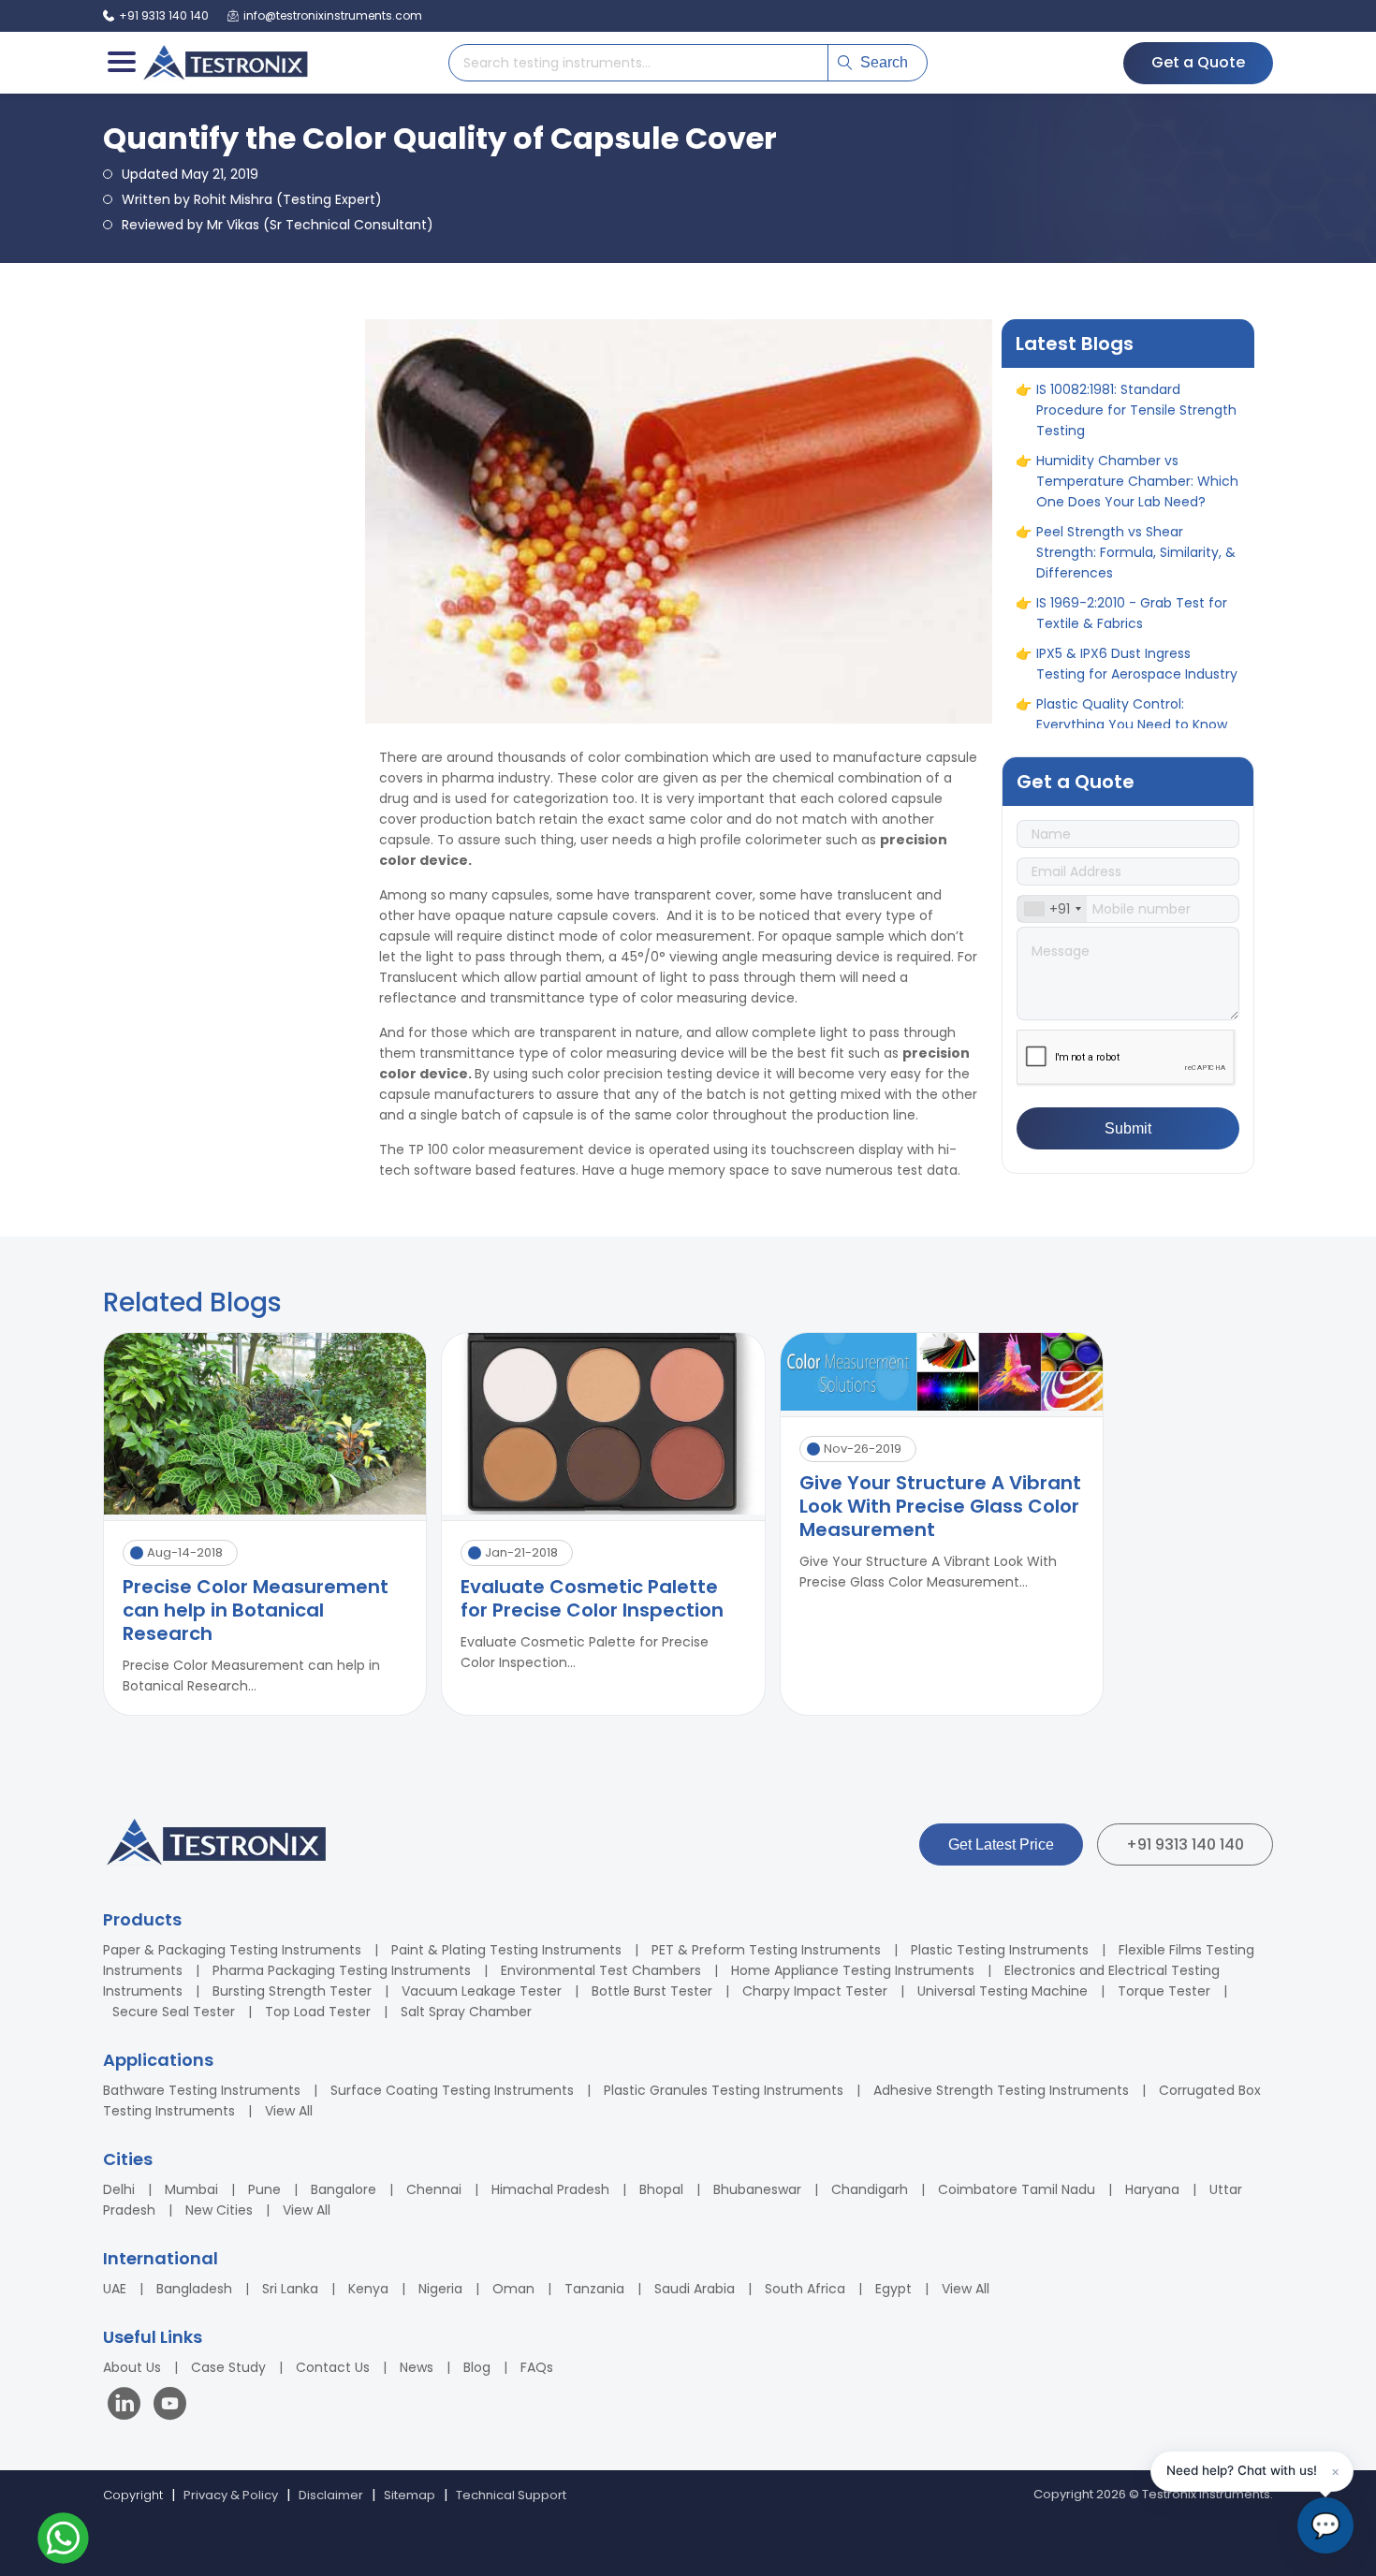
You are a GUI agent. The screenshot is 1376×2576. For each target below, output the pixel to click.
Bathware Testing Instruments (202, 2090)
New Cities (219, 2210)
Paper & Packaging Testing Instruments (232, 1950)
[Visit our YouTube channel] (170, 2406)
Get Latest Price (1001, 1844)
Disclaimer (331, 2495)
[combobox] (1052, 909)
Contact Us (333, 2367)
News (417, 2367)
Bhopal (661, 2189)
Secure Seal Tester (174, 2012)
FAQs (537, 2367)
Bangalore (344, 2189)
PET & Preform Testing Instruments (766, 1950)
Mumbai (191, 2189)
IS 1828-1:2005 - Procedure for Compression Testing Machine (1136, 646)
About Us (132, 2367)
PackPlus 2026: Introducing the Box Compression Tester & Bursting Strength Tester (1136, 707)
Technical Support (511, 2495)
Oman (513, 2289)
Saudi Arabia (695, 2289)
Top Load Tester (318, 2012)
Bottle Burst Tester (652, 1991)
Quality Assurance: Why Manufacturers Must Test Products (1119, 585)
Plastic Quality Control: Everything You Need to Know (1132, 524)
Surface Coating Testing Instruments (452, 2090)
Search (884, 62)
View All (289, 2111)
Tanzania (594, 2289)
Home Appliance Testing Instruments (853, 1970)
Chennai (434, 2189)
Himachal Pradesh (550, 2189)
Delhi (119, 2189)
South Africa (805, 2289)
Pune (264, 2189)
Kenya (368, 2289)
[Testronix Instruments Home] (225, 63)
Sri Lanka (290, 2289)
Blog (477, 2367)
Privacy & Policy (231, 2495)
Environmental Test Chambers (601, 1970)
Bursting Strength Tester (292, 1991)
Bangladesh (194, 2289)
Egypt (893, 2289)
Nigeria (440, 2289)
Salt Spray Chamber (466, 2012)
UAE (115, 2289)
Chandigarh (870, 2189)
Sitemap (410, 2495)
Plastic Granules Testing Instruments (724, 2090)
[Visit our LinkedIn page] (128, 2406)
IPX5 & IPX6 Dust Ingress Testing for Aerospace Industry (1137, 474)
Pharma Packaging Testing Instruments (342, 1970)
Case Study (228, 2367)
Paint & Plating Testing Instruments (506, 1950)
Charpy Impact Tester (815, 1991)
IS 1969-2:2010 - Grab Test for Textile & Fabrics (1132, 423)
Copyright (133, 2495)
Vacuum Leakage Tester (482, 1991)
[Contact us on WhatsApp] (63, 2541)
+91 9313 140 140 (1185, 1844)
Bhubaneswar (757, 2189)
